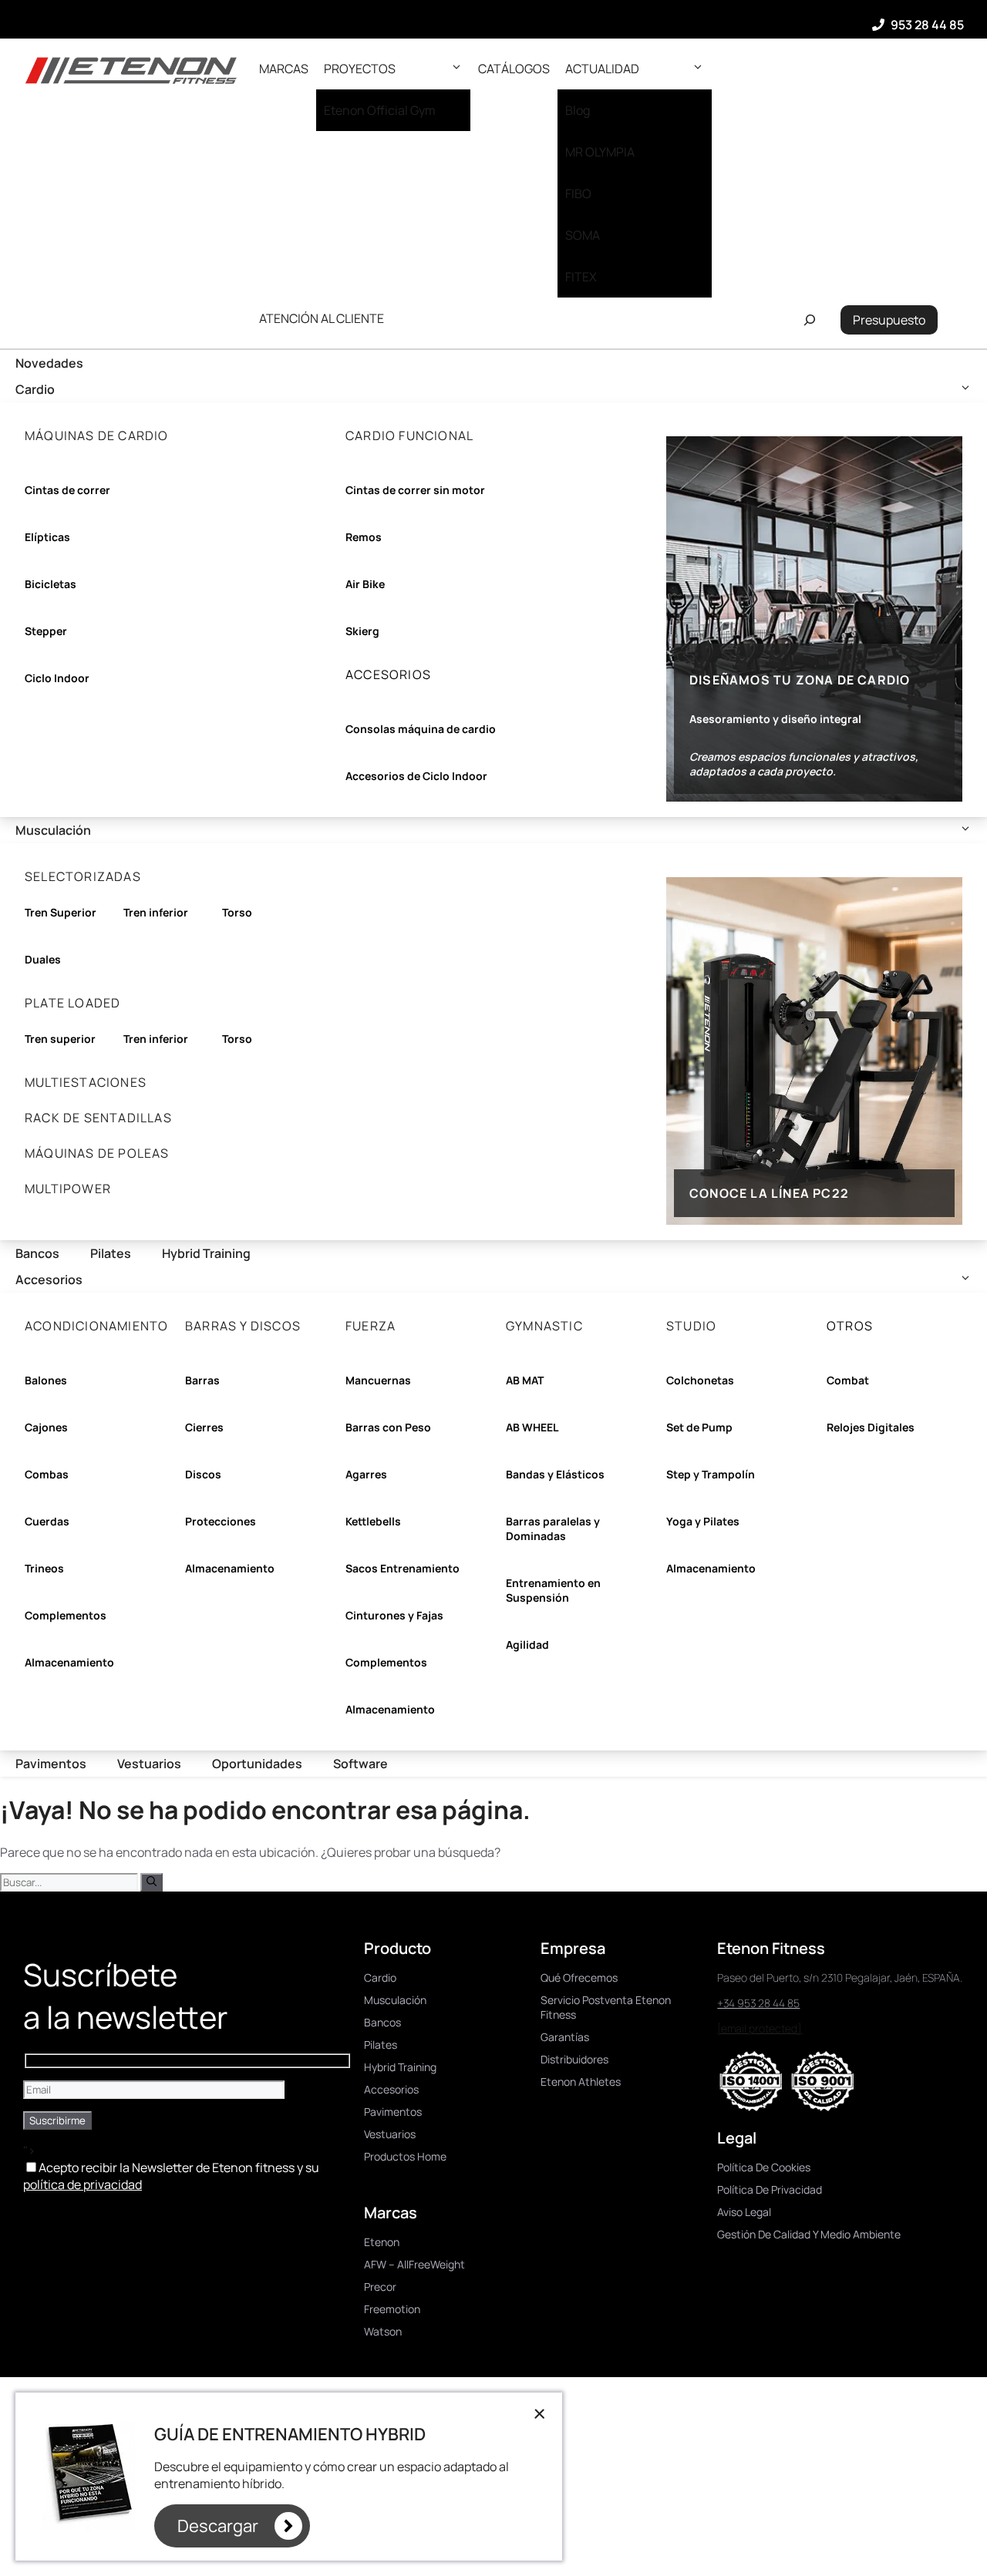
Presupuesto (889, 320)
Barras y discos (243, 1326)
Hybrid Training (206, 1253)
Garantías (565, 2037)
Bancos (37, 1253)
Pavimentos (51, 1764)
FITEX (581, 277)
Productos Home (405, 2156)
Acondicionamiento (96, 1326)
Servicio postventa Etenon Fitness (606, 2007)
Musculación (53, 830)
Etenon (382, 2242)
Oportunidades (257, 1764)
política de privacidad (83, 2184)
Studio (691, 1326)
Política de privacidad (770, 2189)
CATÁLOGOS (514, 69)
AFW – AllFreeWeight (414, 2264)
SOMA (583, 235)
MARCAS (284, 69)
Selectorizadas (83, 876)
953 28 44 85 (927, 25)
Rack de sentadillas (98, 1118)
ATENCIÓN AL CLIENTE (322, 318)
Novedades (49, 363)
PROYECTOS (360, 69)
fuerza (371, 1326)
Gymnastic (544, 1326)
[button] (456, 69)
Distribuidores (574, 2059)
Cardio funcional (409, 435)
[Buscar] (152, 1882)
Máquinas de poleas (97, 1153)
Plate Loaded (72, 1003)
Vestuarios (149, 1764)
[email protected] (760, 2028)
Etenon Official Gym (380, 110)
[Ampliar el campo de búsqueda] (809, 320)
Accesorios (49, 1280)
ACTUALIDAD (602, 69)
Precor (380, 2287)
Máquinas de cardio (97, 435)
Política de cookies (764, 2167)
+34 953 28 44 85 (758, 2003)
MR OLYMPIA (600, 152)
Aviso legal (744, 2212)
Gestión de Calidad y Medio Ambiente (809, 2234)
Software (360, 1764)
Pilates (111, 1253)
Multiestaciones (86, 1082)
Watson (383, 2331)
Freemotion (392, 2309)
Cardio (35, 389)
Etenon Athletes (581, 2082)
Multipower (68, 1189)
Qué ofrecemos (579, 1977)
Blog (578, 110)
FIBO (578, 193)
